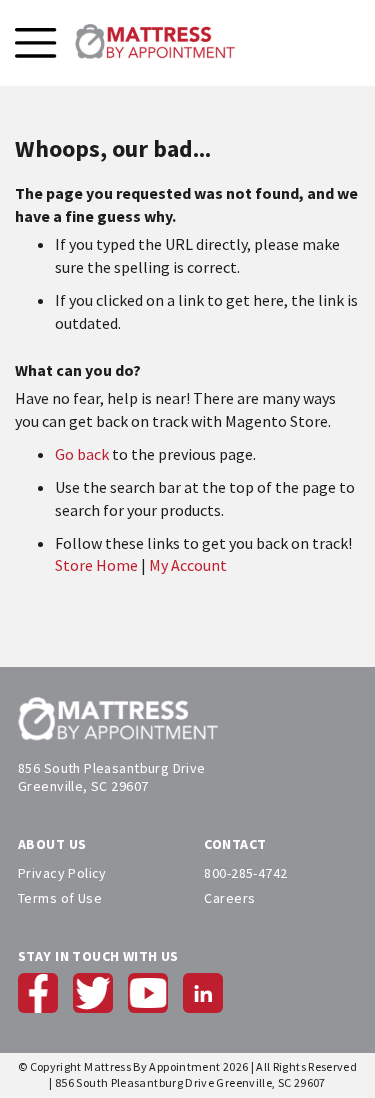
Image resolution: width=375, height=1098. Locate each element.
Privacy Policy (62, 873)
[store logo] (155, 43)
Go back (82, 454)
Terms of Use (60, 898)
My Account (188, 565)
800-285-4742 (245, 873)
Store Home (96, 565)
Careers (229, 898)
